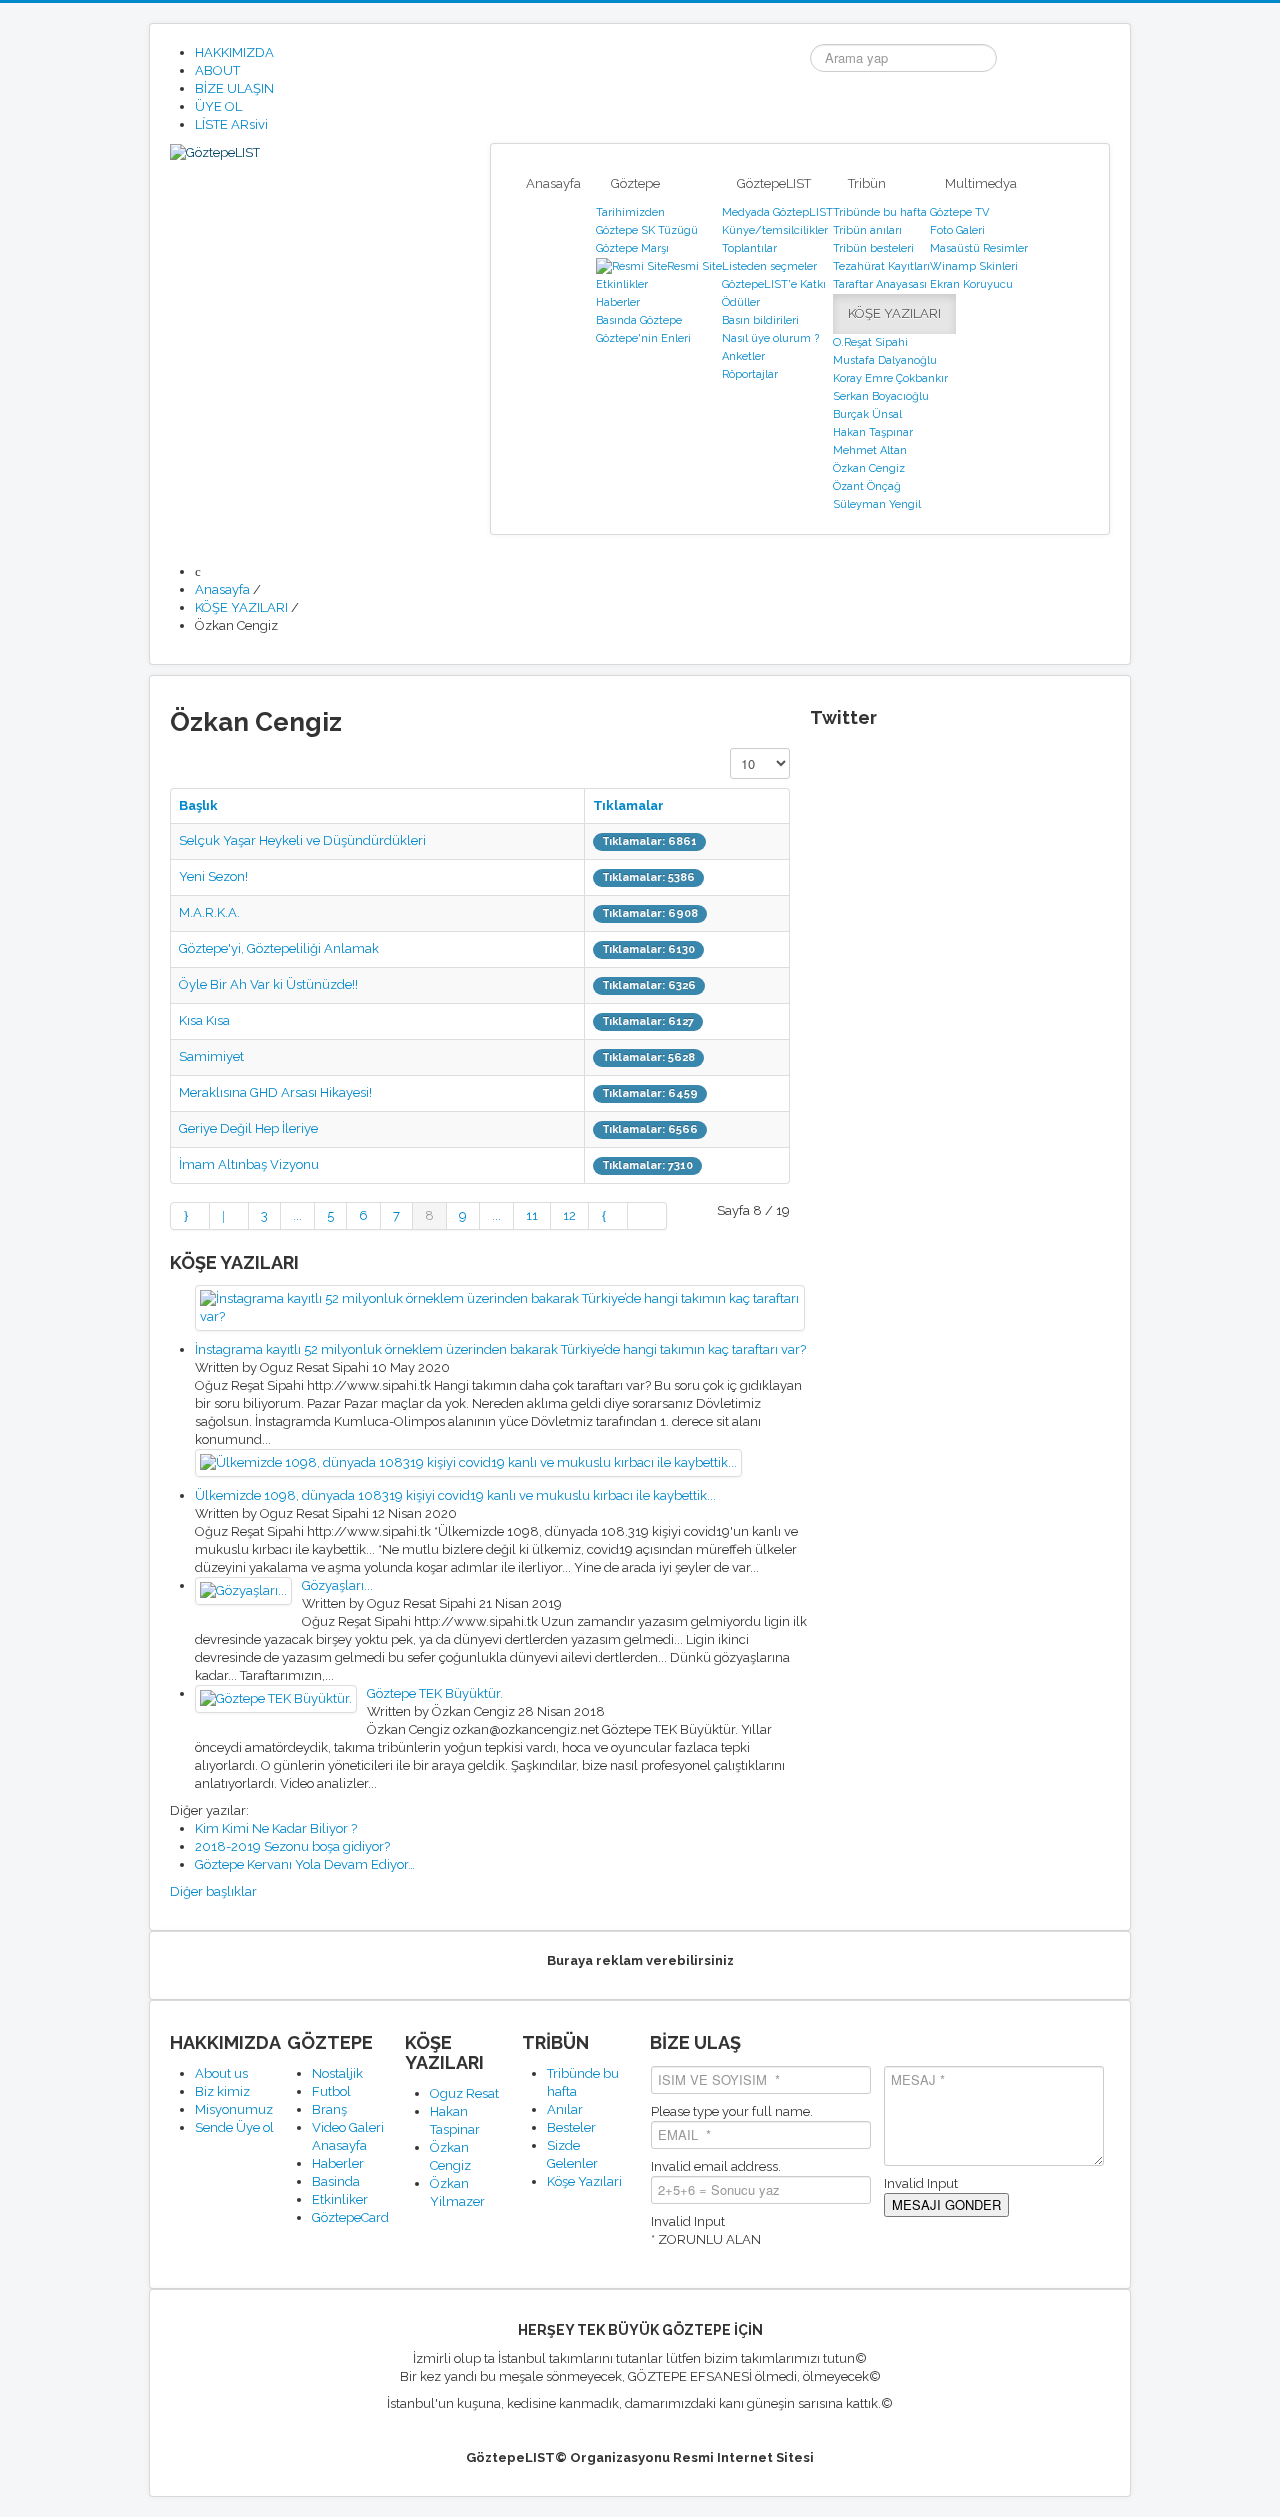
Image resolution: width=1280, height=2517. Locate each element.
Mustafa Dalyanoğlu (885, 360)
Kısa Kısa (204, 1020)
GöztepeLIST (774, 183)
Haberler (618, 302)
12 (569, 1215)
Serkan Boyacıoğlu (881, 396)
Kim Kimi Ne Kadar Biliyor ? (276, 1828)
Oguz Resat (464, 2093)
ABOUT (217, 70)
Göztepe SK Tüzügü (647, 230)
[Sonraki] (608, 1216)
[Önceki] (229, 1216)
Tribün (867, 183)
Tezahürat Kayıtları (881, 266)
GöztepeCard (350, 2217)
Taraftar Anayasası (880, 284)
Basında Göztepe (639, 320)
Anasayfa (553, 183)
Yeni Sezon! (213, 876)
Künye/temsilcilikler (775, 230)
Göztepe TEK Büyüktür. (435, 1693)
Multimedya (981, 183)
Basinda (336, 2181)
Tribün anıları (867, 230)
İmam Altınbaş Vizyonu (249, 1164)
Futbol (331, 2091)
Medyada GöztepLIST (777, 212)
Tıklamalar (628, 805)
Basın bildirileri (760, 320)
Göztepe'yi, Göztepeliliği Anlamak (279, 948)
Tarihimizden (630, 212)
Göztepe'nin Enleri (643, 338)
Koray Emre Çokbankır (890, 378)
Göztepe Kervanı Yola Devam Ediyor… (305, 1864)
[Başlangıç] (190, 1216)
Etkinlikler (622, 284)
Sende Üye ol (234, 2127)
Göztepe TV (959, 212)
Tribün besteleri (873, 248)
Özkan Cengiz (869, 468)
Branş (329, 2109)
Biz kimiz (222, 2091)
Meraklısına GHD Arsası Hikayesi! (275, 1092)
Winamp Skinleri (974, 266)
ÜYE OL (218, 106)
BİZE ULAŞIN (234, 88)
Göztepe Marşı (632, 248)
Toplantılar (749, 248)
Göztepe (635, 183)
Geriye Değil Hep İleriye (248, 1128)
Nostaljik (337, 2073)
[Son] (647, 1216)
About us (221, 2073)
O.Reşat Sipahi (870, 342)
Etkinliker (340, 2199)
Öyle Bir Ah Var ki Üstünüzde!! (268, 984)
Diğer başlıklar (213, 1891)
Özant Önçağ (867, 486)
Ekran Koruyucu (971, 284)
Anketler (743, 356)
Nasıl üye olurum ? (770, 338)
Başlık (198, 805)
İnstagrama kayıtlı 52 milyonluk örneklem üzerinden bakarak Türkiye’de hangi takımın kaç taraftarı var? (500, 1349)
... (297, 1215)
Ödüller (741, 302)
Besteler (571, 2127)
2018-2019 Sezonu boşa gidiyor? (292, 1846)
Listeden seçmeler (769, 266)
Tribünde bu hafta (880, 212)
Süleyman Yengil (877, 504)
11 (532, 1215)
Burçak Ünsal (867, 414)
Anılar (565, 2109)
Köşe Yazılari (584, 2181)
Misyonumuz (234, 2109)
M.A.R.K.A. (209, 912)
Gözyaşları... (337, 1585)
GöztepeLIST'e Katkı (774, 284)
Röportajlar (750, 374)
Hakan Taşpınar (873, 432)
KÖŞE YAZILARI (894, 313)
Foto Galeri (957, 230)
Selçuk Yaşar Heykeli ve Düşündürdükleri (302, 840)
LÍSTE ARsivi (231, 124)
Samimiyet (211, 1056)
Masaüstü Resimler (979, 248)
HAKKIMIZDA (234, 52)
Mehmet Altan (870, 450)
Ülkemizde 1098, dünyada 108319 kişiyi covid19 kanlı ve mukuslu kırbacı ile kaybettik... (455, 1495)
